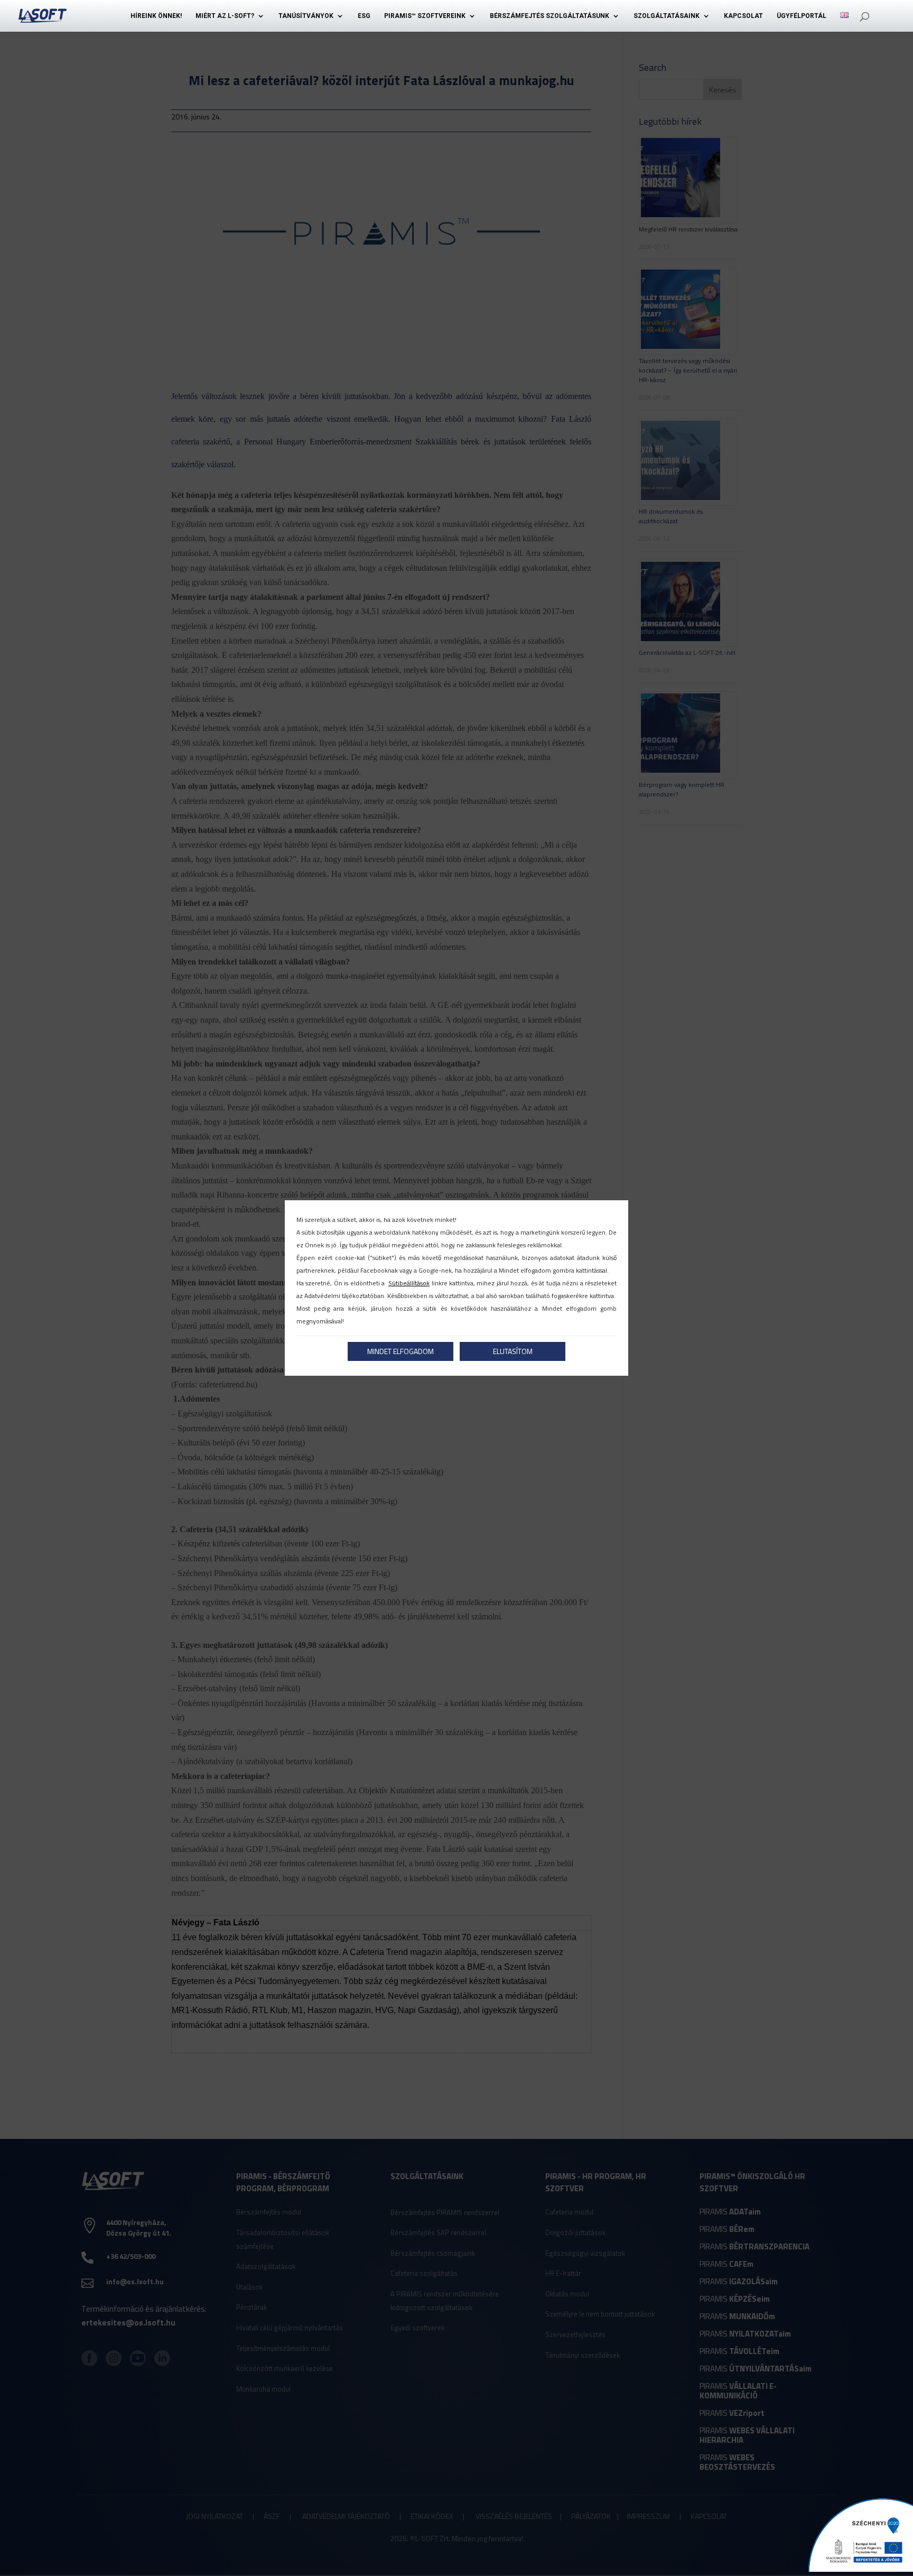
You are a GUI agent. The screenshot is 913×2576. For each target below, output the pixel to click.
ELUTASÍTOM (513, 1351)
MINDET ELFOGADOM (400, 1351)
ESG (364, 16)
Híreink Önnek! (156, 16)
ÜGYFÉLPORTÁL (802, 16)
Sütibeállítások (409, 1283)
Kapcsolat (743, 16)
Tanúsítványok (306, 16)
